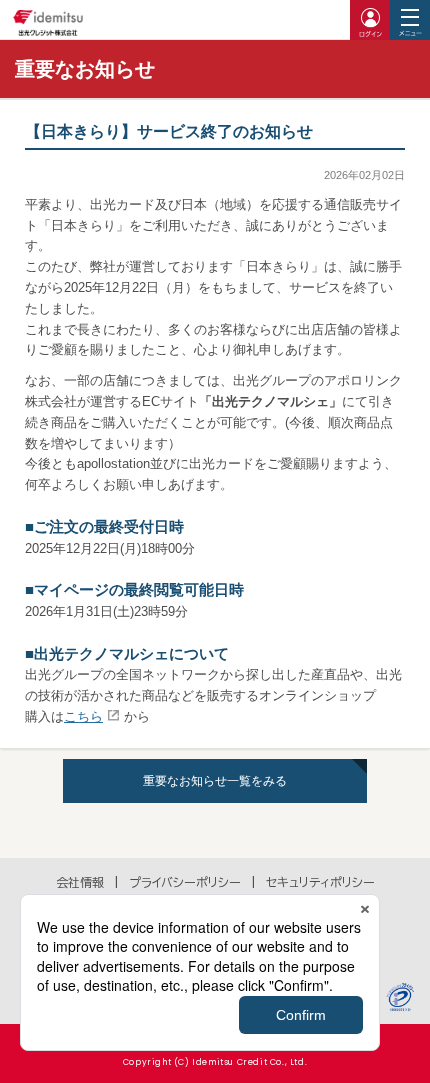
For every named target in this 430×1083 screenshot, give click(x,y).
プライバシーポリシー (185, 882)
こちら (83, 716)
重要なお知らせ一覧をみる (215, 781)
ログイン (370, 20)
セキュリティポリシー (320, 882)
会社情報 (80, 882)
